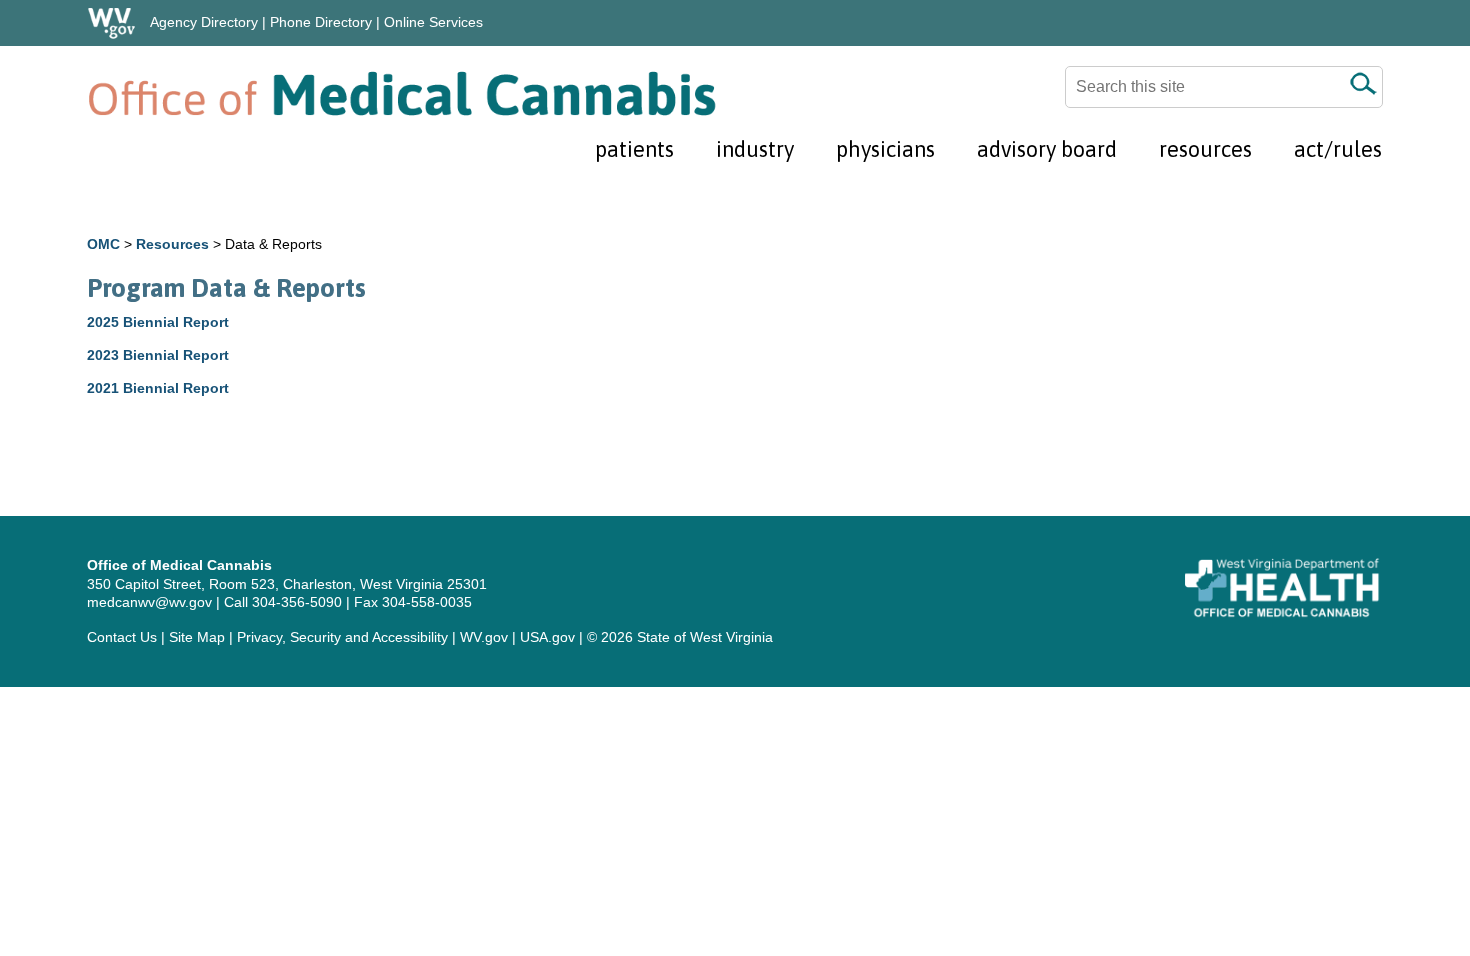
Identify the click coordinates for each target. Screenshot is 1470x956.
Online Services (433, 22)
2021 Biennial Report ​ (160, 388)
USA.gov (547, 637)
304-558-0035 (427, 602)
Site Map (197, 637)
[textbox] (1224, 87)
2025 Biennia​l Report (158, 322)
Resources (172, 244)
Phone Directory (321, 22)
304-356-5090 (297, 602)
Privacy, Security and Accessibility (342, 637)
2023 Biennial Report (160, 355)
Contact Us (122, 637)
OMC (103, 244)
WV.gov (484, 637)
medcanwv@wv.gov (149, 602)
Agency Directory (204, 22)
